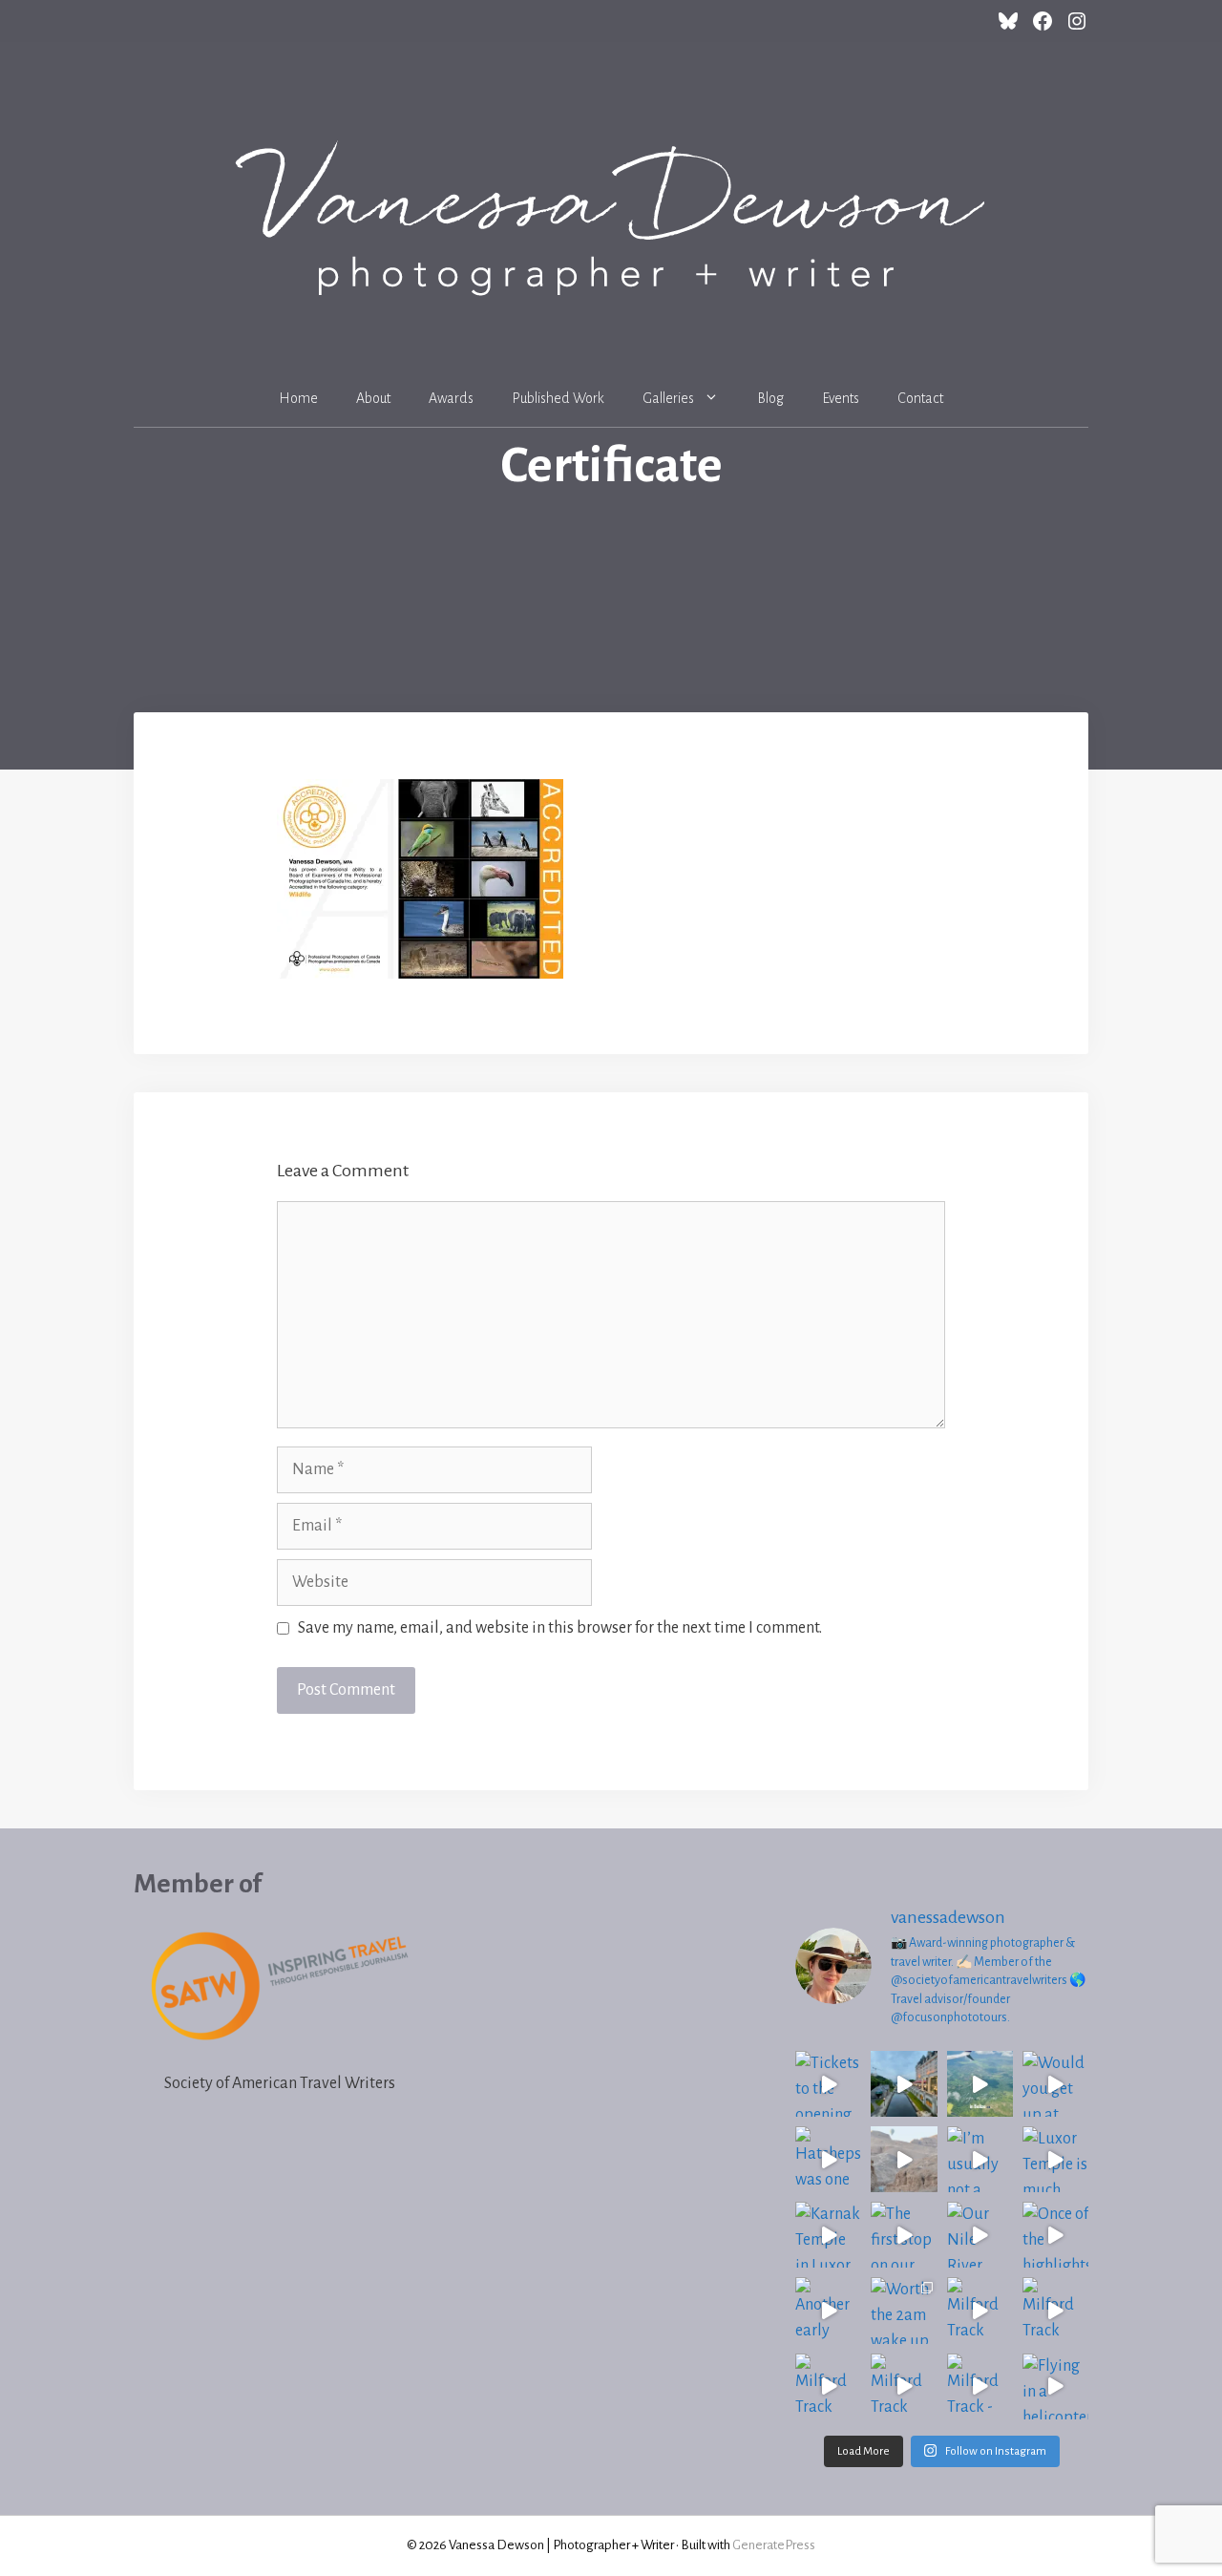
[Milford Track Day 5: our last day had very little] (980, 2310)
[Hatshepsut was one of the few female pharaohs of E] (828, 2159)
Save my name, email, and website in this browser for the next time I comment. (560, 1628)
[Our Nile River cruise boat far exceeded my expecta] (980, 2235)
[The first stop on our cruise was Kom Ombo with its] (904, 2235)
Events (841, 398)
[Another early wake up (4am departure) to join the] (828, 2310)
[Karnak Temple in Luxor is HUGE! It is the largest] (828, 2235)
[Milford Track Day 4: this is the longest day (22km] (1055, 2310)
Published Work (558, 398)
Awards (451, 398)
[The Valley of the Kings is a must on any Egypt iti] (904, 2159)
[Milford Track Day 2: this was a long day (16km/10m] (904, 2386)
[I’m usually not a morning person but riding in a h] (980, 2159)
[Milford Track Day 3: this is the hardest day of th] (828, 2386)
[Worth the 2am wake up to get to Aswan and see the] (904, 2310)
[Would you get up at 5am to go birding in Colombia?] (1055, 2084)
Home (298, 398)
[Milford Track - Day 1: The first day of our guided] (980, 2386)
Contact (920, 398)
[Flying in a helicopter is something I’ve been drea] (1055, 2386)
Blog (770, 398)
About (373, 398)
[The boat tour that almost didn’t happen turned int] (904, 2084)
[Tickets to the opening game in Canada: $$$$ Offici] (828, 2084)
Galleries (668, 398)
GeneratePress (774, 2545)
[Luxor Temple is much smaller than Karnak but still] (1055, 2159)
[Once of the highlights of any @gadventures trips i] (1055, 2235)
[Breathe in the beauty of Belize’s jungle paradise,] (980, 2084)
